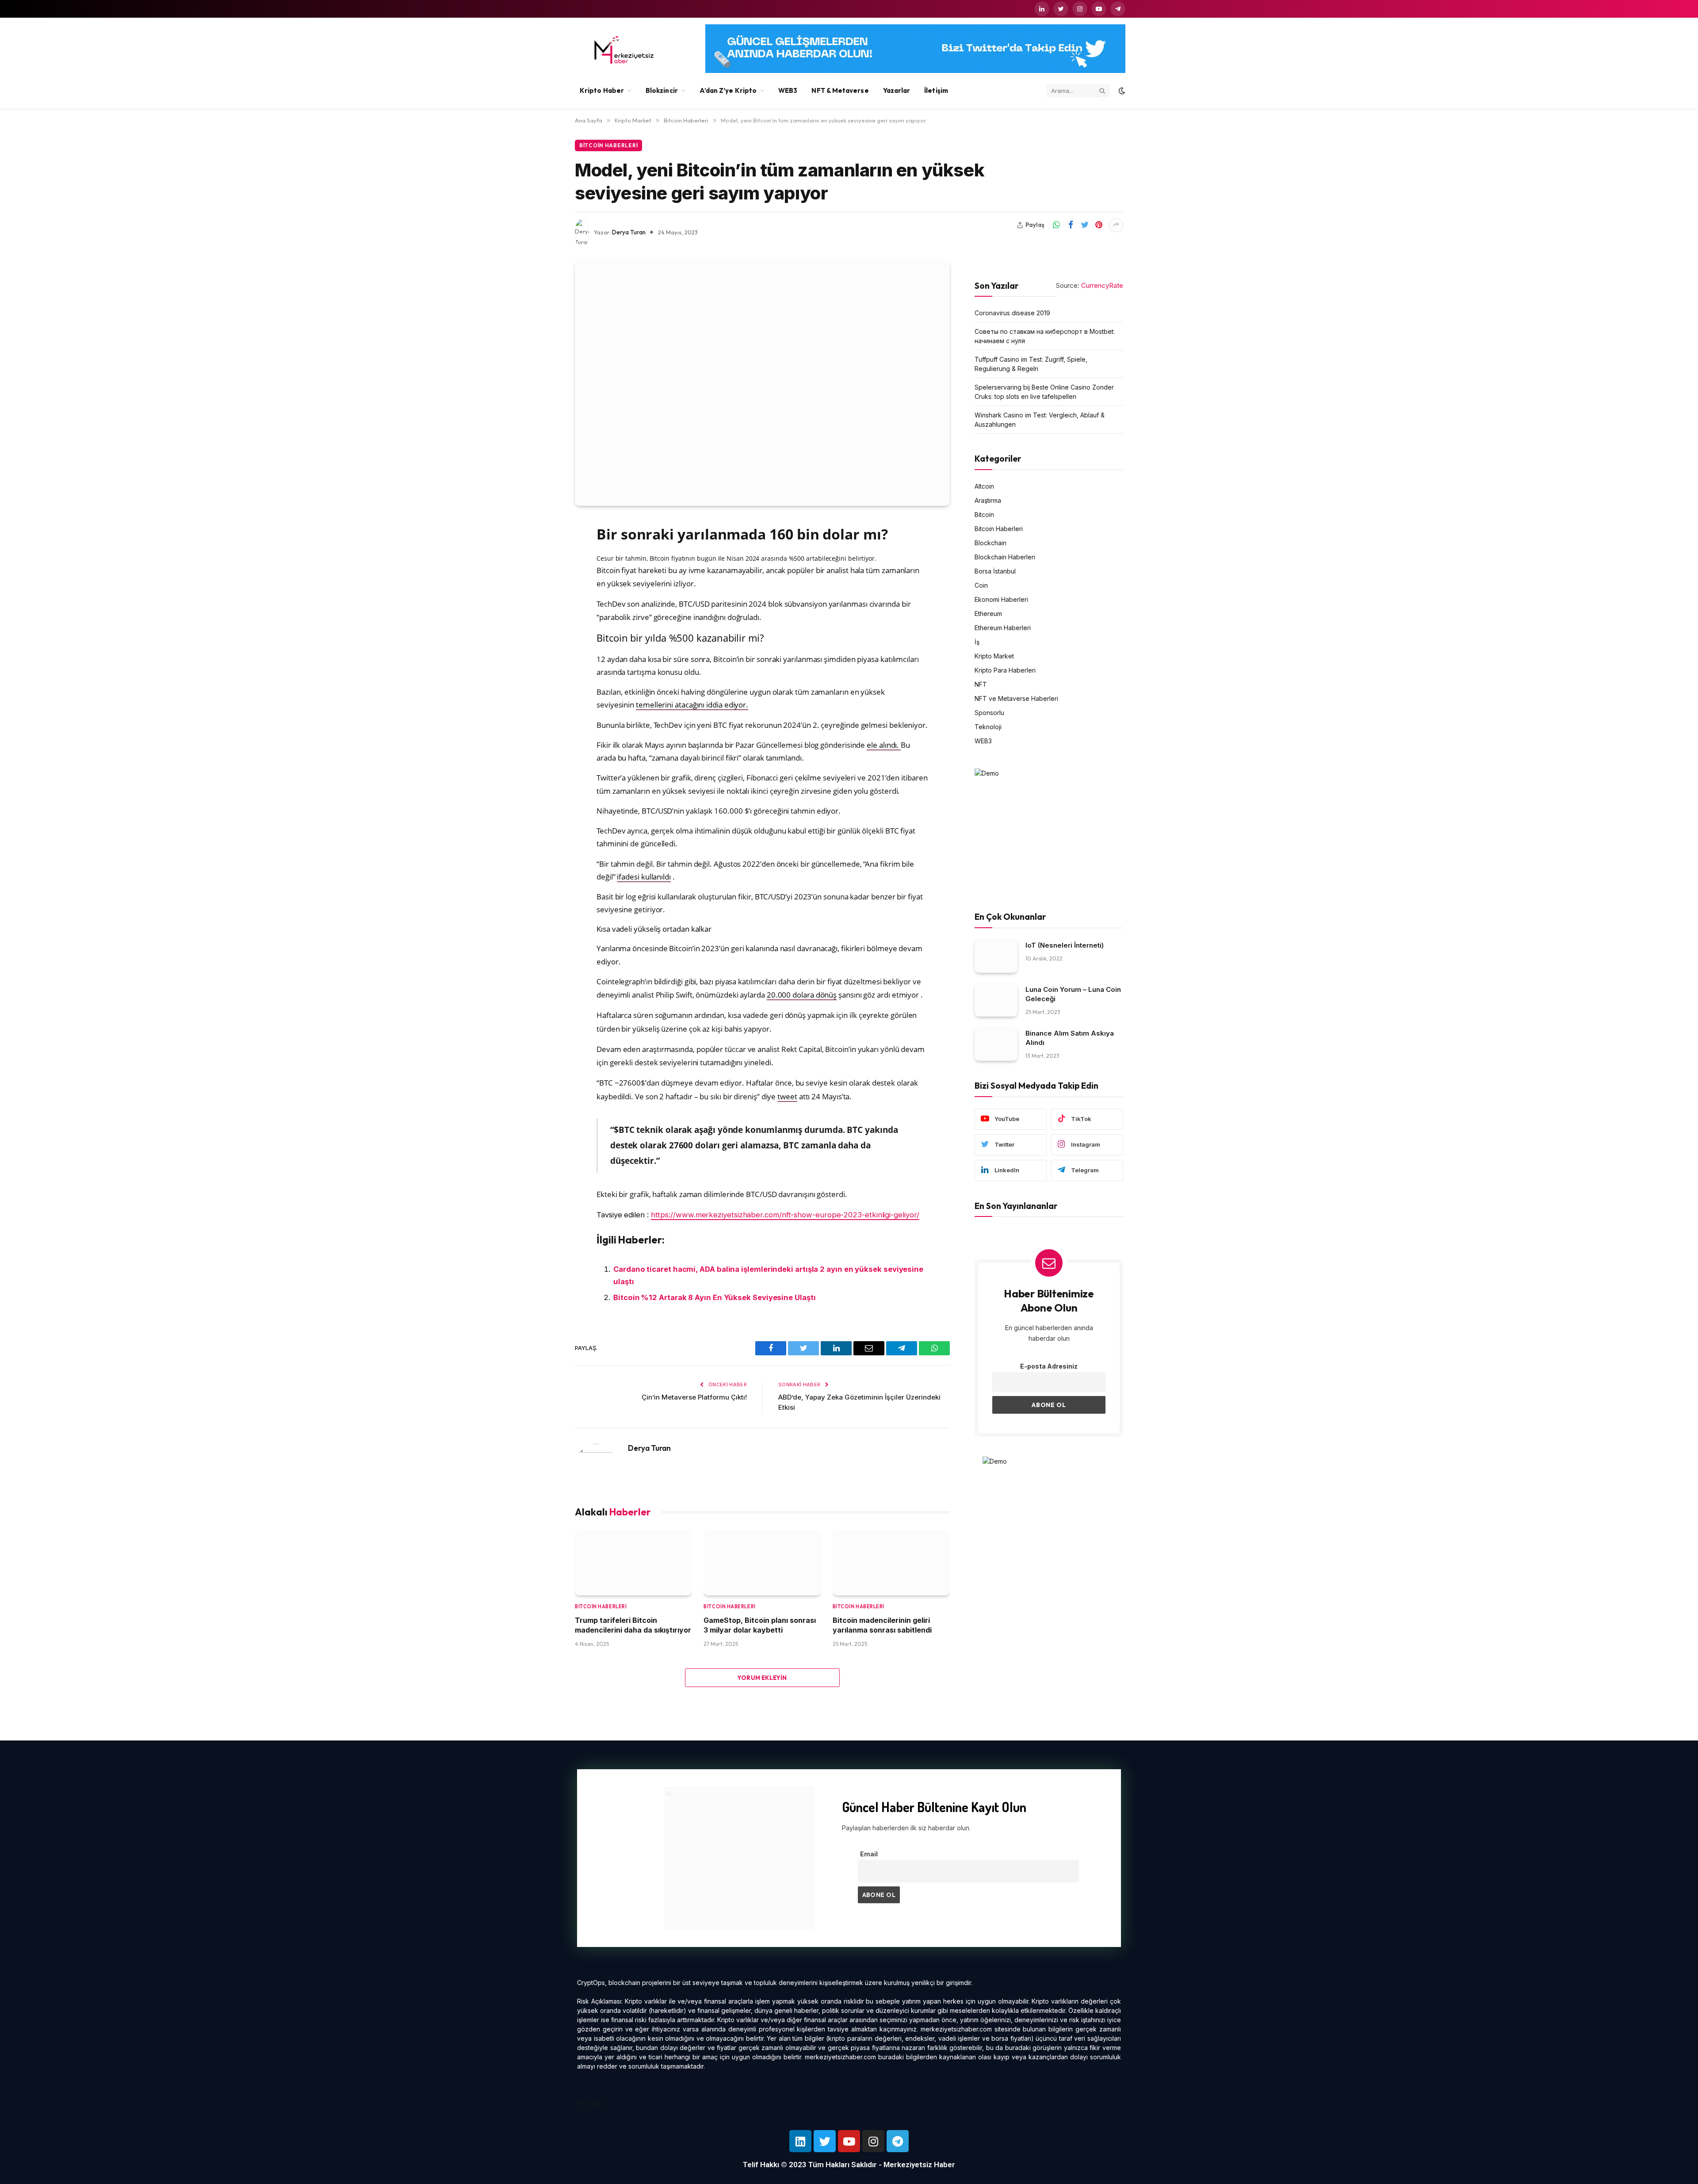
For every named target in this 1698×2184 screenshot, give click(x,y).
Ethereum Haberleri (1003, 628)
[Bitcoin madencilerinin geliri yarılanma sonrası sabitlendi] (891, 1562)
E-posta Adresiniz (1049, 1366)
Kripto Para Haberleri (1005, 671)
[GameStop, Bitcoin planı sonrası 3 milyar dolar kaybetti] (762, 1562)
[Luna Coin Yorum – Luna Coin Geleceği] (996, 1000)
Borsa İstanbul (995, 572)
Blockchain (990, 543)
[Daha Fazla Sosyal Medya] (1116, 225)
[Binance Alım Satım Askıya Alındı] (996, 1045)
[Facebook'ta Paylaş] (1071, 225)
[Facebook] (544, 550)
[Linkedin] (800, 2141)
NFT (981, 685)
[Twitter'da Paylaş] (1085, 225)
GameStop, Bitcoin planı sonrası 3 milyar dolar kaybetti (760, 1625)
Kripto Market (994, 656)
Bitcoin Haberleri (608, 145)
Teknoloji (988, 727)
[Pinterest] (544, 617)
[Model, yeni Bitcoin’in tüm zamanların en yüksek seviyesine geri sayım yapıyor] (762, 383)
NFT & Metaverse (840, 90)
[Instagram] (873, 2141)
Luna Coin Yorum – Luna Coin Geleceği (1073, 994)
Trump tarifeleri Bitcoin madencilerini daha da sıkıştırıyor (633, 1625)
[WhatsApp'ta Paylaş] (1056, 225)
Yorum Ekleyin (762, 1678)
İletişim (936, 90)
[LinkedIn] (544, 595)
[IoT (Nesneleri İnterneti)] (996, 956)
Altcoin (984, 487)
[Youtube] (849, 2141)
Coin (981, 586)
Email (869, 1854)
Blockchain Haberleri (1005, 557)
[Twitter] (544, 572)
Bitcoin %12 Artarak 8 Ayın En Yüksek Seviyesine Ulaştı (715, 1297)
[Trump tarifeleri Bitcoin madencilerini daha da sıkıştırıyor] (633, 1562)
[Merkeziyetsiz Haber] (624, 50)
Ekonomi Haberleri (1001, 600)
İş (977, 642)
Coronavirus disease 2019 (1012, 313)
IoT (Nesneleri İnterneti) (1065, 945)
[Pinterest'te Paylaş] (1099, 225)
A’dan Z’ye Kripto (728, 90)
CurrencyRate (1102, 285)
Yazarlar (897, 90)
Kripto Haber (602, 90)
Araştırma (988, 501)
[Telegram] (898, 2141)
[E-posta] (544, 640)
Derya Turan (629, 232)
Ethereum (988, 614)
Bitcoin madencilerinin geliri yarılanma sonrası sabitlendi (882, 1625)
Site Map (590, 2103)
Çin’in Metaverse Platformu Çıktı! (694, 1397)
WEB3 (788, 90)
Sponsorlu (989, 713)
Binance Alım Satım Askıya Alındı (1070, 1038)
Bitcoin (984, 515)
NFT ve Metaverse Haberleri (1016, 699)
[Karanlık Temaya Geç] (1121, 91)
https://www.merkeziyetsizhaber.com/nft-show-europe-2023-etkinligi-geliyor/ (785, 1215)
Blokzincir (662, 90)
